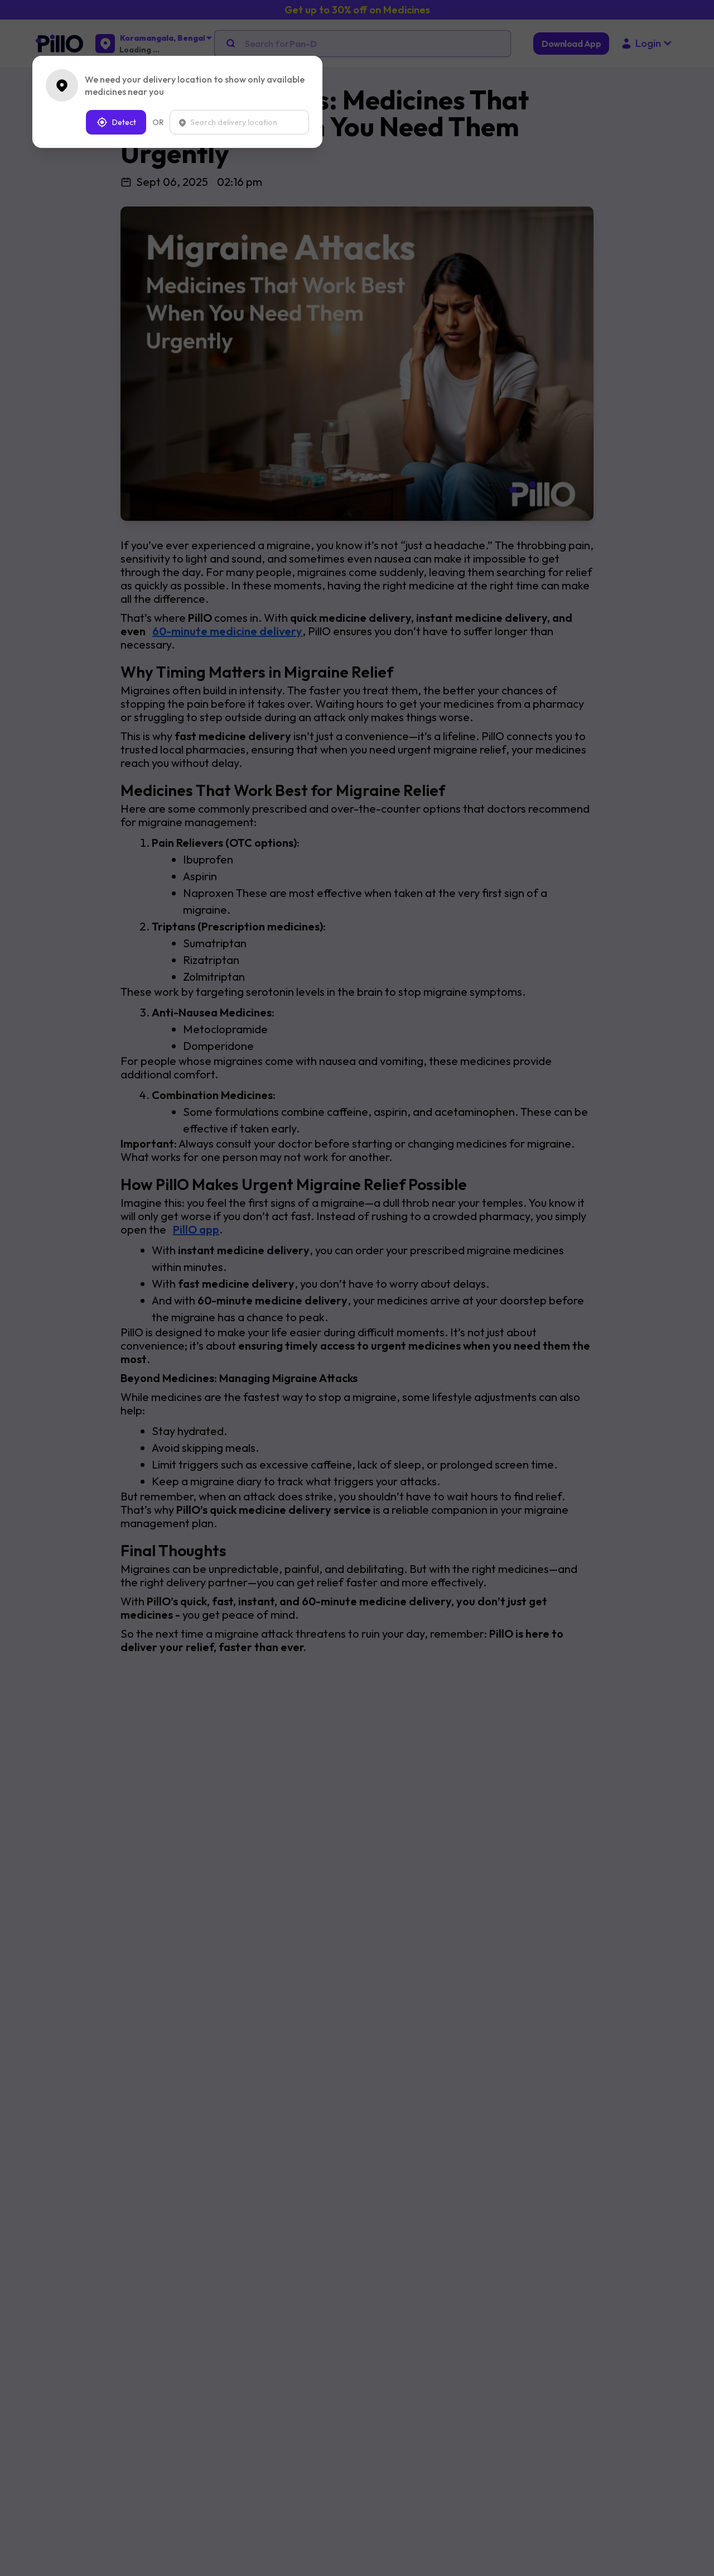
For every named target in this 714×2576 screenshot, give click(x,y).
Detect (124, 122)
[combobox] (239, 122)
